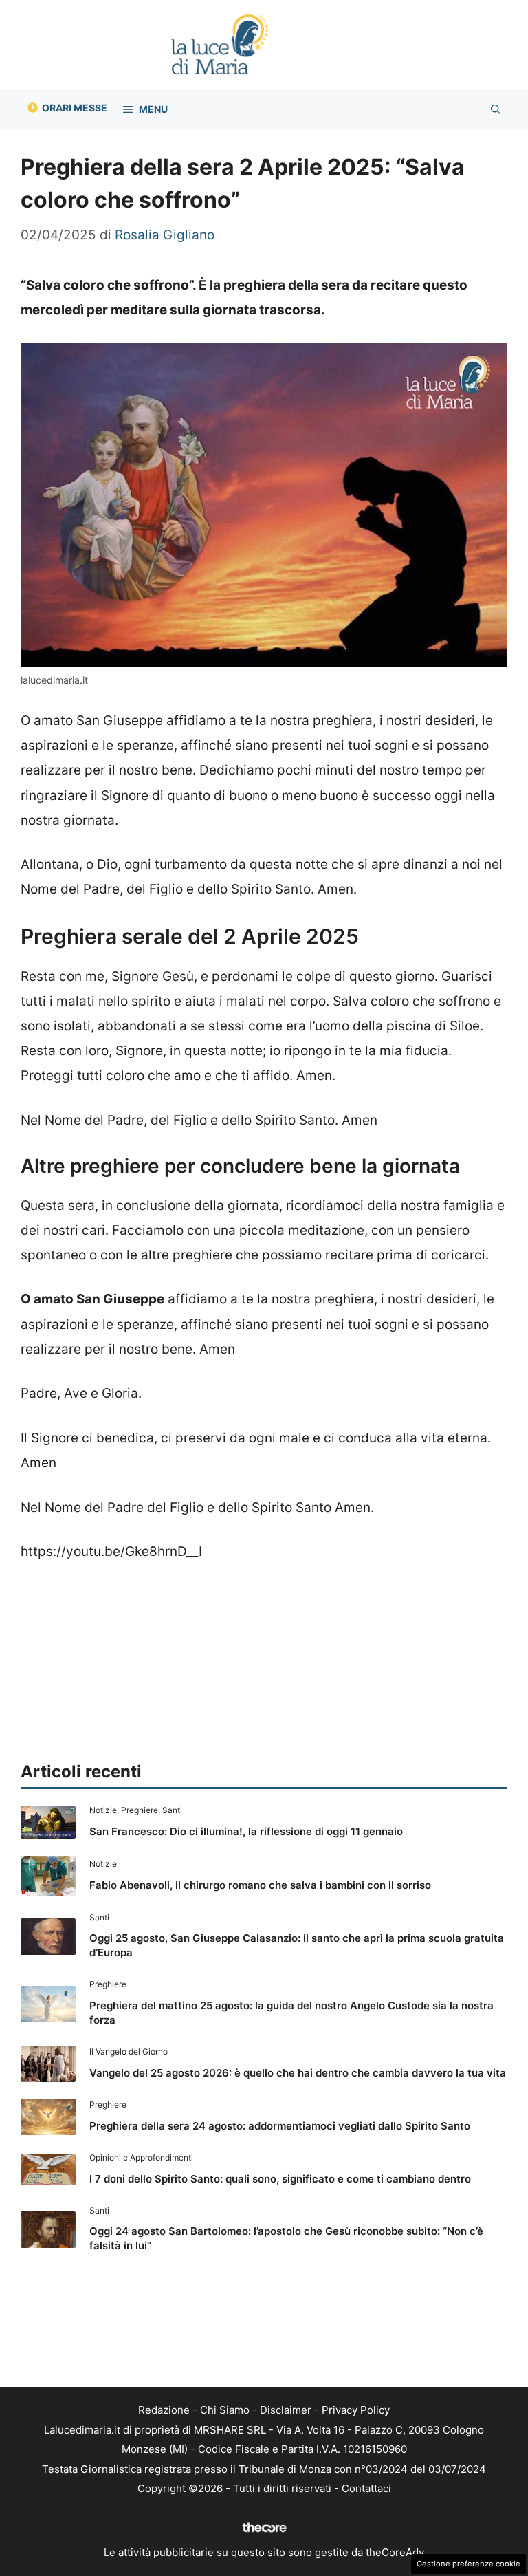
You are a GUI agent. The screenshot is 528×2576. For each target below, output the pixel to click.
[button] (496, 109)
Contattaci (366, 2488)
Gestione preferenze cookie (469, 2564)
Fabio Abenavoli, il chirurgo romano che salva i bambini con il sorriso (260, 1885)
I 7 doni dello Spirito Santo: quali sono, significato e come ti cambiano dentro (280, 2179)
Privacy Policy (356, 2410)
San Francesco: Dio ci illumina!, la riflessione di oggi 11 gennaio (246, 1831)
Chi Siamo (225, 2410)
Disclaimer (286, 2410)
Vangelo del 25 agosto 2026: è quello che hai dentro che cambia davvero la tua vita (298, 2073)
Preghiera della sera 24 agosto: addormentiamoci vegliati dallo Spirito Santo (280, 2126)
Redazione (164, 2410)
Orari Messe (75, 108)
